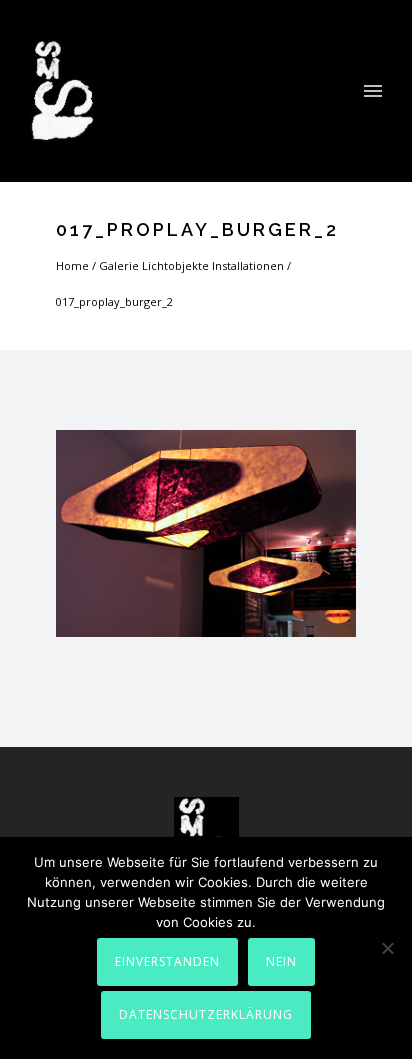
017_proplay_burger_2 (114, 301)
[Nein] (387, 948)
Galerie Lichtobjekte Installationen (191, 265)
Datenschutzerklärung (206, 1014)
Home (72, 265)
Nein (281, 961)
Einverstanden (167, 961)
